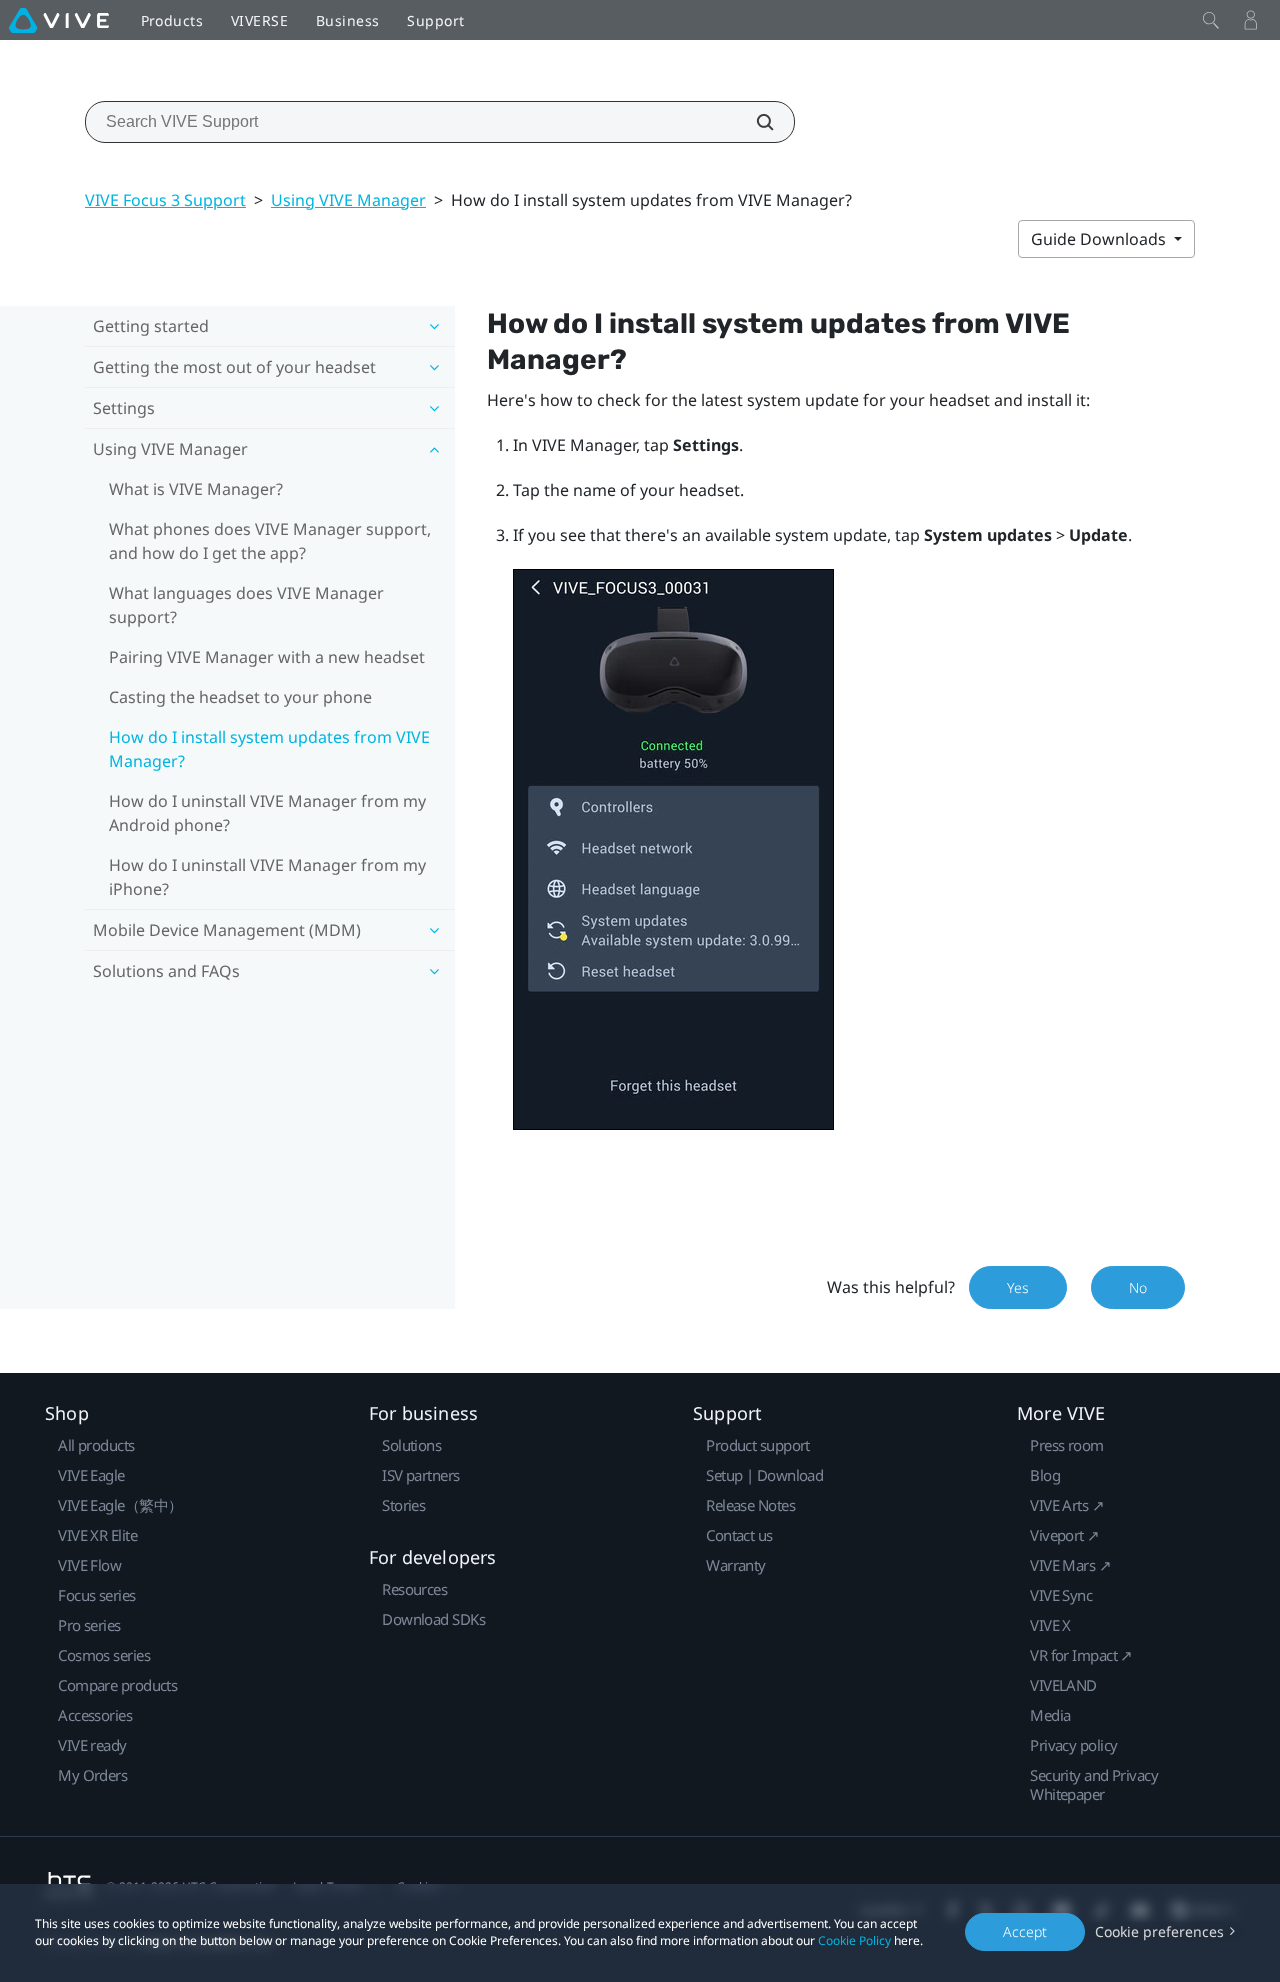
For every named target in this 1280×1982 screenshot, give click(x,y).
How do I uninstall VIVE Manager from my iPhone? (267, 877)
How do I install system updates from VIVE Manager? (269, 749)
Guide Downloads (1100, 239)
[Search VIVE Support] (754, 122)
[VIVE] (59, 20)
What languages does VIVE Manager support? (246, 605)
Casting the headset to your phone (240, 697)
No (1138, 1287)
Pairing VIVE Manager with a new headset (267, 657)
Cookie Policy (854, 1940)
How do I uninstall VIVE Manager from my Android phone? (267, 813)
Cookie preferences (1159, 1931)
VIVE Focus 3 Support (165, 200)
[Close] (1211, 20)
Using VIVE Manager (348, 200)
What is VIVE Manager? (196, 489)
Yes (1018, 1287)
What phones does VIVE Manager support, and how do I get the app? (270, 541)
